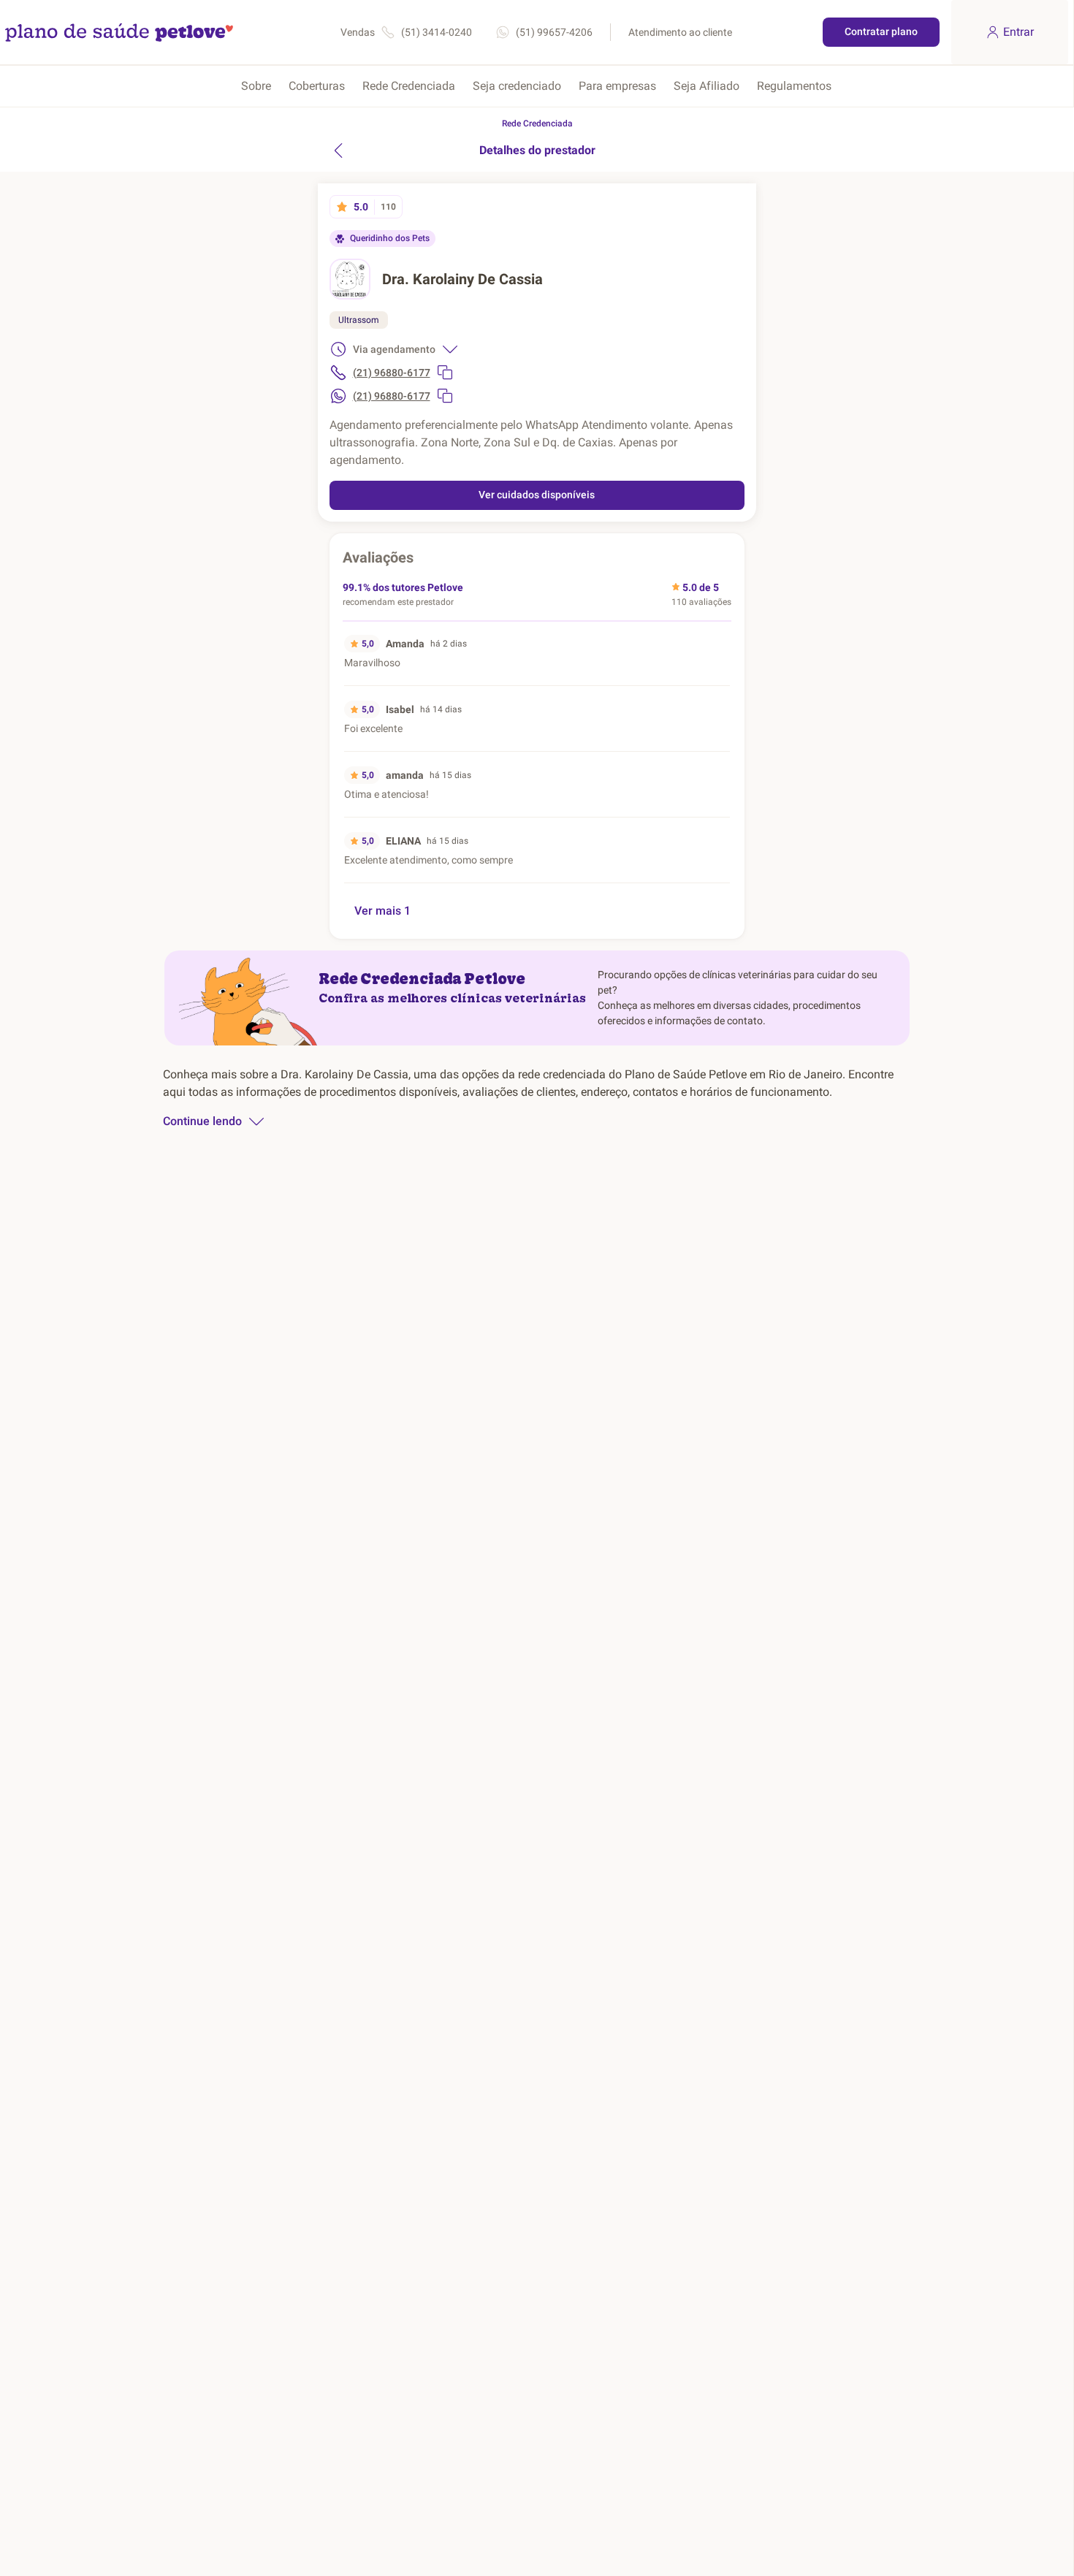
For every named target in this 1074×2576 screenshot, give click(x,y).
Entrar (1018, 32)
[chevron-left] (338, 150)
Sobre (256, 86)
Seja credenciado (517, 86)
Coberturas (317, 86)
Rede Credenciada (409, 86)
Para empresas (617, 86)
